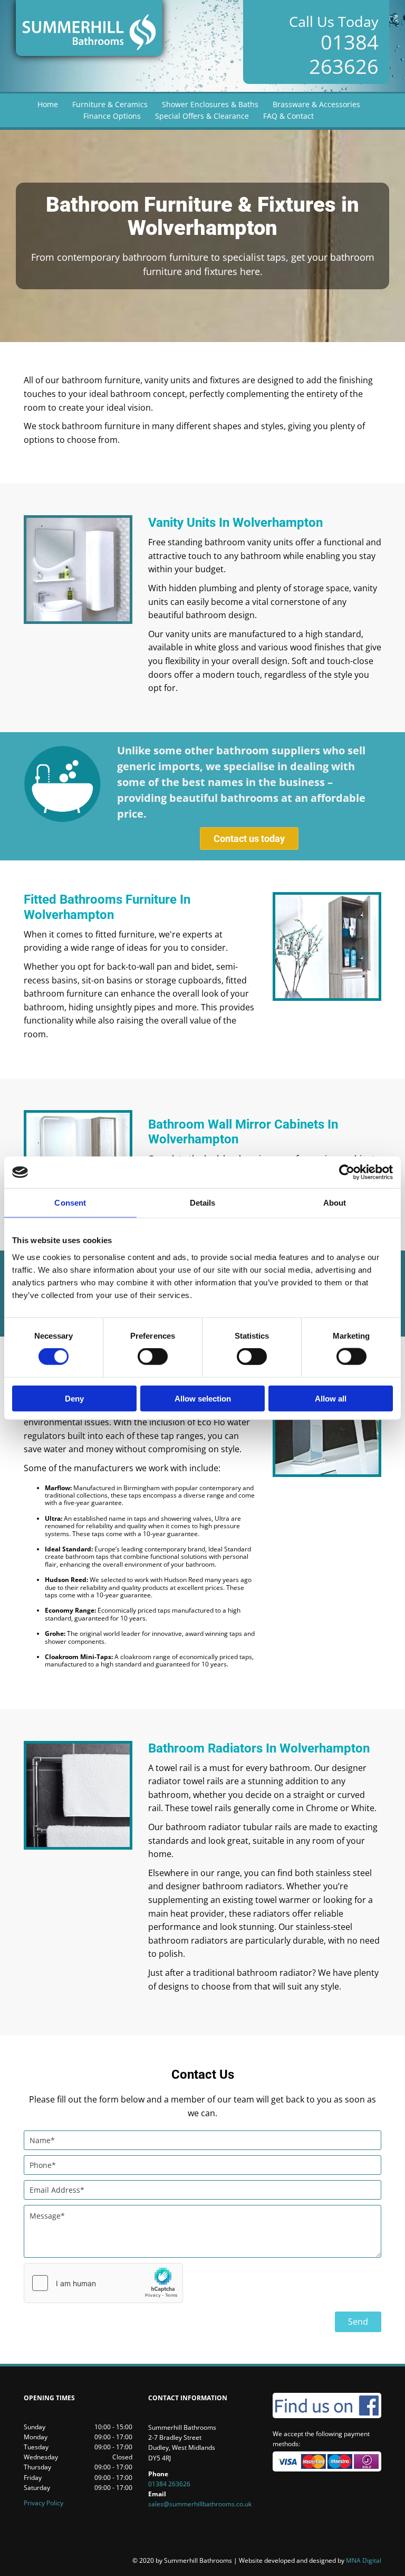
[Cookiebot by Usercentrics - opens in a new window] (347, 1172)
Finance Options (112, 116)
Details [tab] (203, 1203)
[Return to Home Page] (89, 28)
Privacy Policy (44, 2503)
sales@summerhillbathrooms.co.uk (200, 2504)
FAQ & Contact (288, 116)
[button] (249, 839)
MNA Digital (310, 2560)
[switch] (153, 1357)
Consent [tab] (70, 1203)
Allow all (331, 1398)
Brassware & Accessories (316, 104)
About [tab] (335, 1203)
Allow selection (203, 1398)
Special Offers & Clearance (202, 116)
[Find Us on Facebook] (327, 2405)
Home (48, 104)
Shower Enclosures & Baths (210, 104)
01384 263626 (344, 54)
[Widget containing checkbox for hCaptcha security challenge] (103, 2283)
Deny (74, 1398)
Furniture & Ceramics (110, 104)
